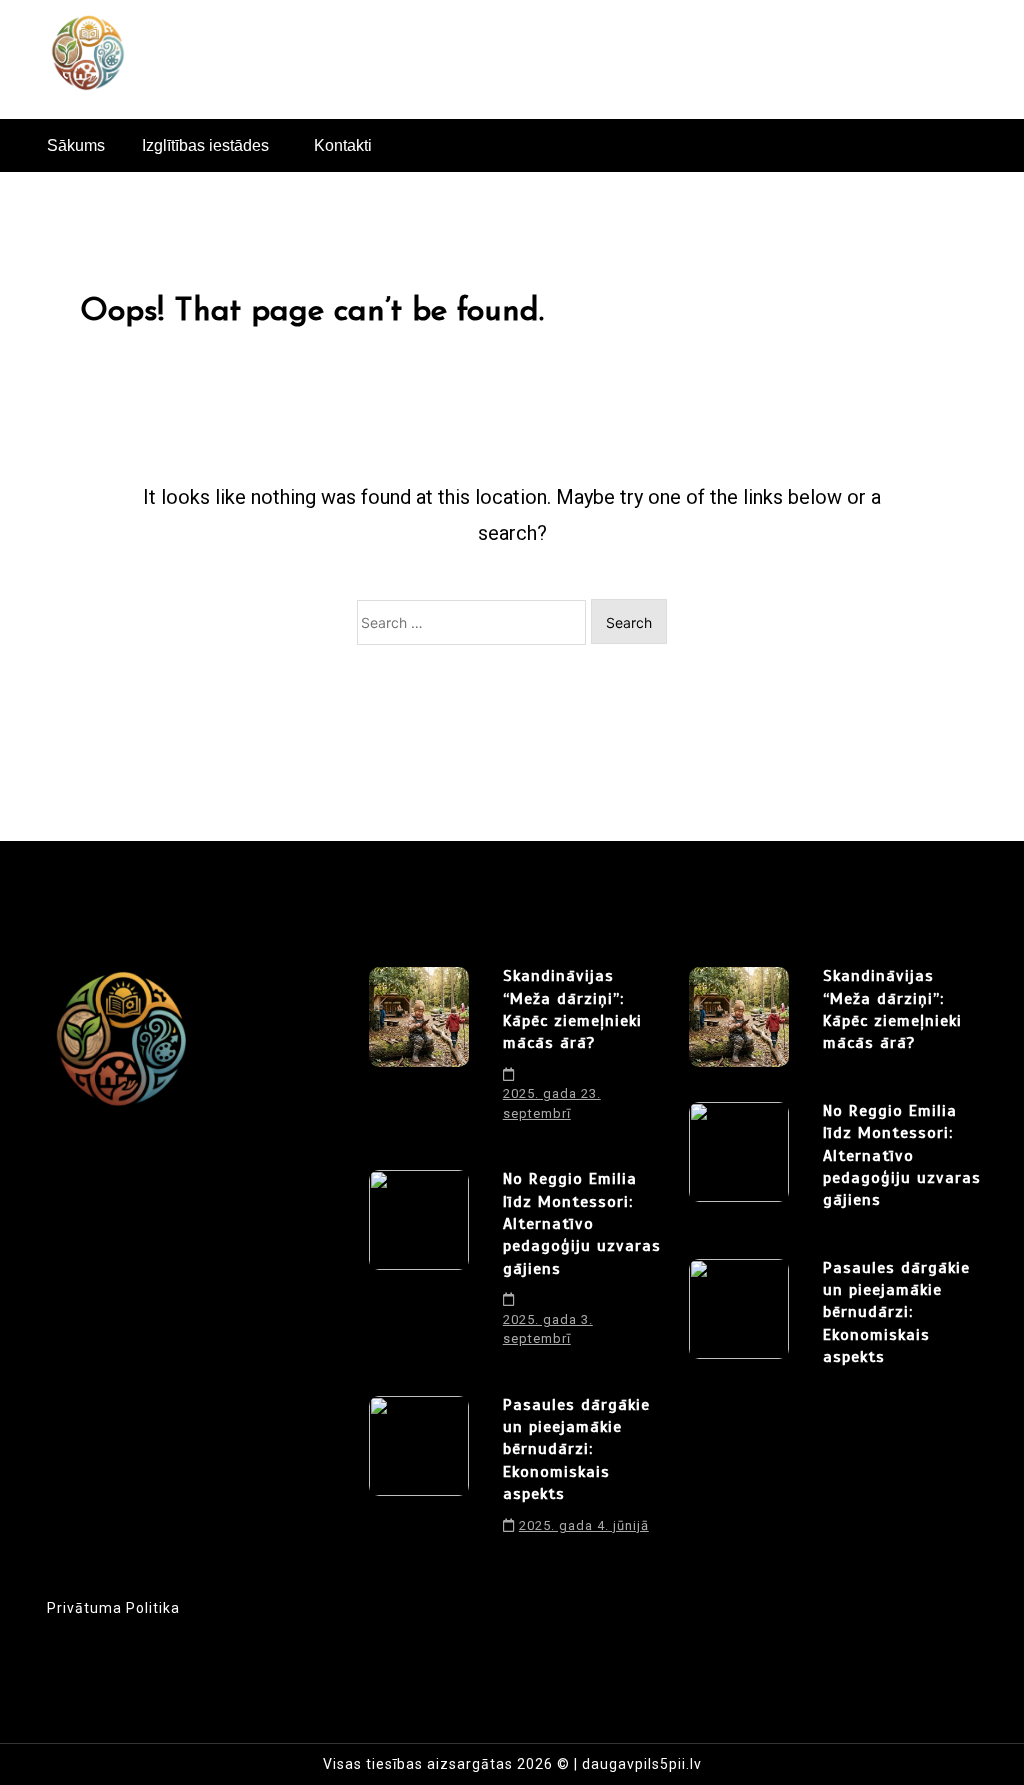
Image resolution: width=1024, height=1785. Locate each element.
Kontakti (343, 145)
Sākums (76, 145)
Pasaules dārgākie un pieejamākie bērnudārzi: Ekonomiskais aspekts (576, 1450)
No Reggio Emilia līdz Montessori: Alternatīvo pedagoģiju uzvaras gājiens (582, 1224)
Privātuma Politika (113, 1608)
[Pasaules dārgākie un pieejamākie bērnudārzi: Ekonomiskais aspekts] (419, 1472)
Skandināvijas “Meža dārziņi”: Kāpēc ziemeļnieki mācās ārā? (572, 1009)
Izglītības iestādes (205, 145)
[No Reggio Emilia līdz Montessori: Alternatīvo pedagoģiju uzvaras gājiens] (419, 1265)
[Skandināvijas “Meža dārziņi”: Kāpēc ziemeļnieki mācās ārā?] (419, 1051)
